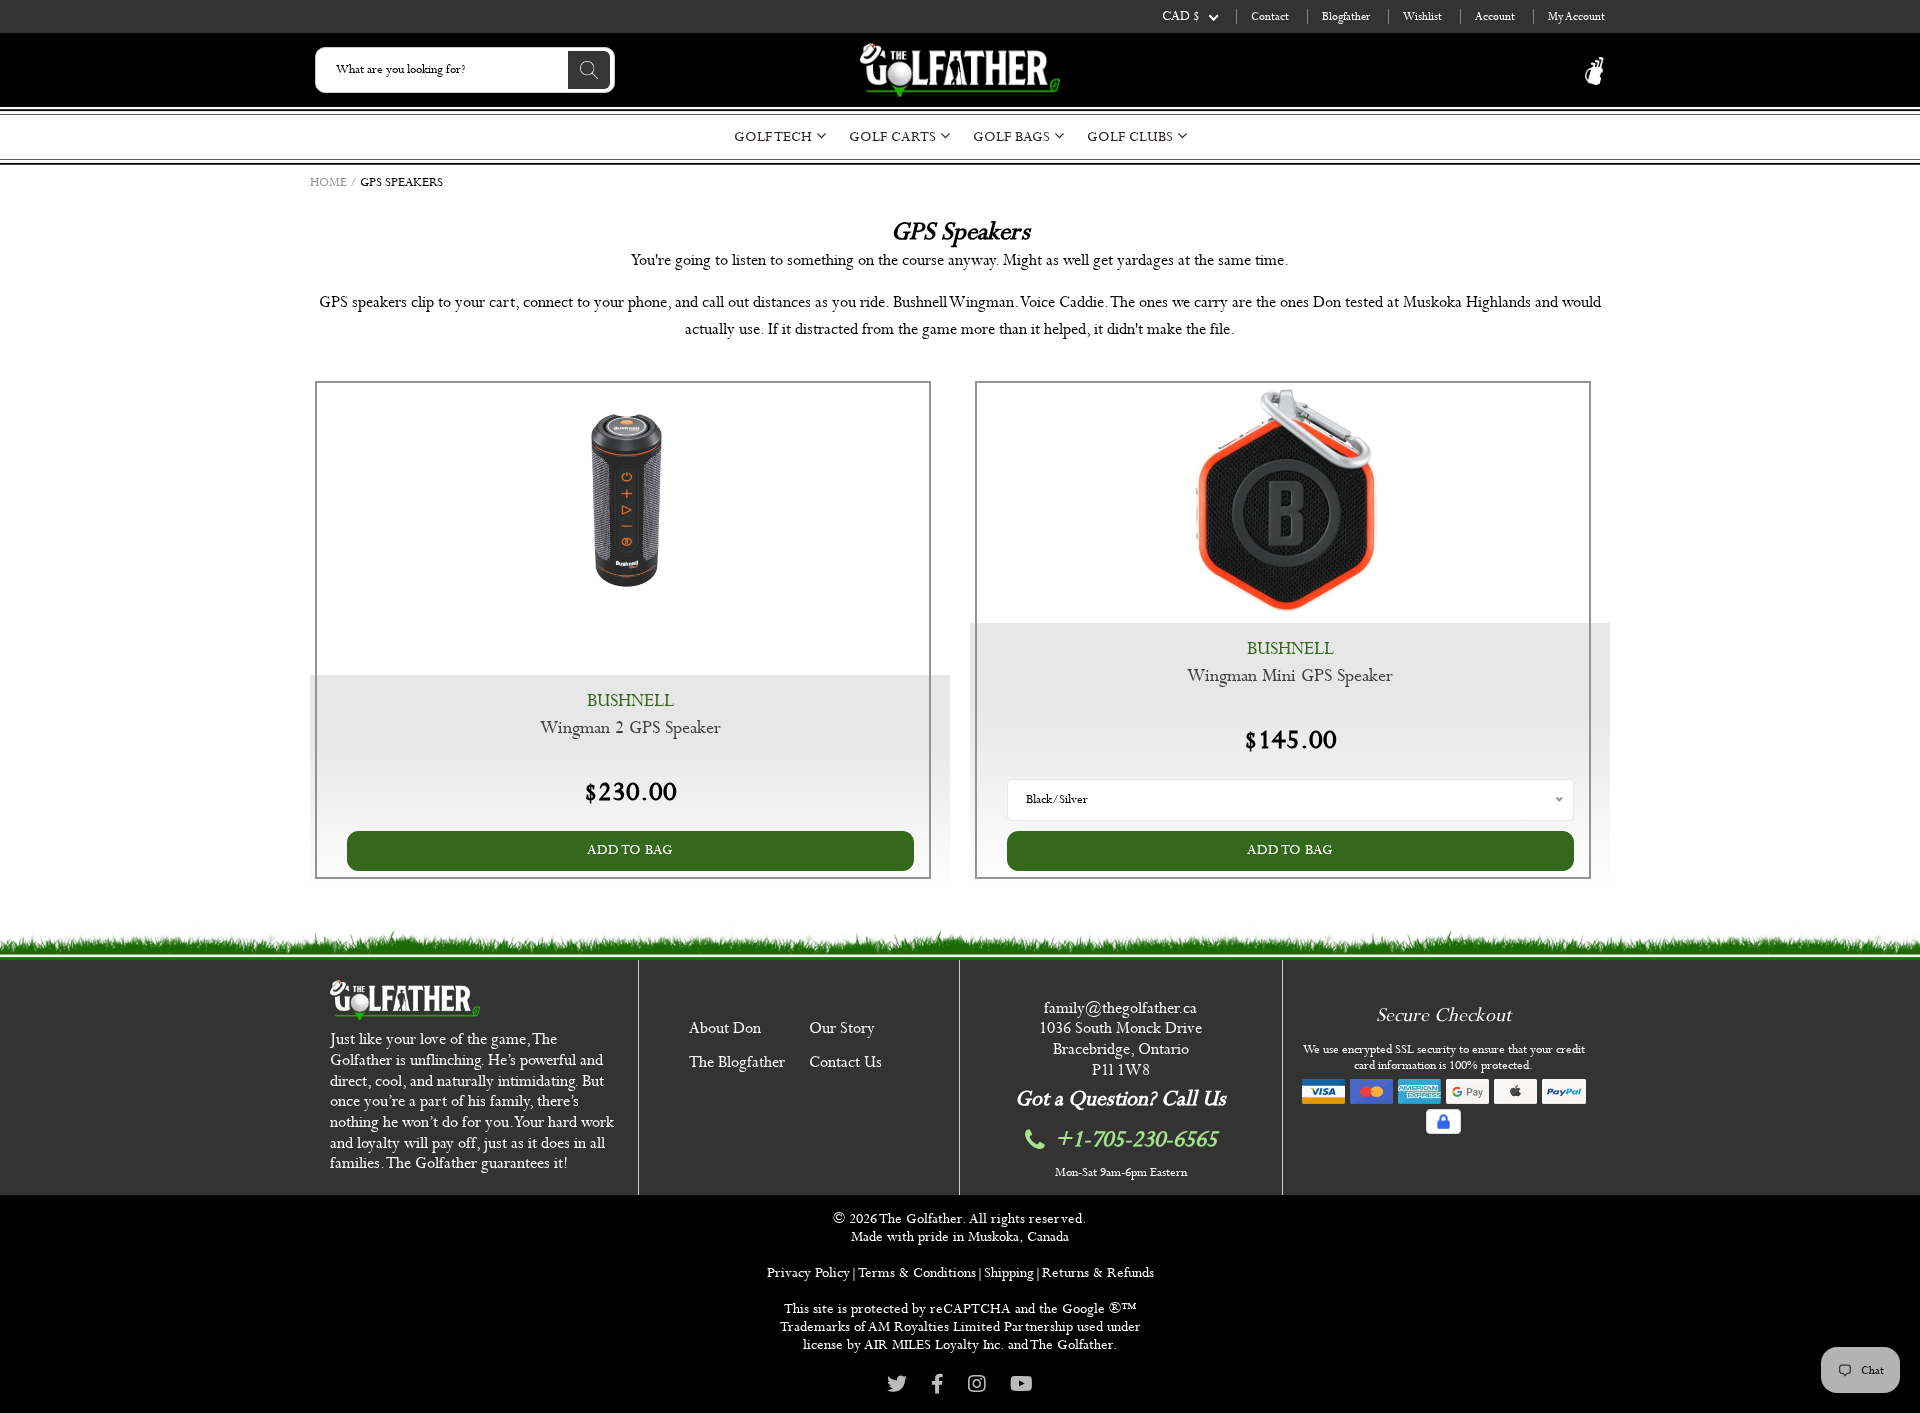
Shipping (1009, 1273)
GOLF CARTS (894, 137)
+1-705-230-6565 (1136, 1140)
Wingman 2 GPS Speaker (630, 728)
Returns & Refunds (1098, 1273)
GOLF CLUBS (1132, 137)
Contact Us (845, 1062)
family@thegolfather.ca (1120, 1008)
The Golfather (920, 1219)
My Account (1576, 16)
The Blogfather (737, 1062)
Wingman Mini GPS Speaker (1290, 676)
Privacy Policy (808, 1273)
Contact (1270, 16)
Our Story (842, 1028)
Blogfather (1346, 16)
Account (1495, 16)
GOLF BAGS (1013, 137)
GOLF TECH (775, 137)
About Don (725, 1028)
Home (328, 183)
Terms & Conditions (917, 1273)
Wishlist (1422, 16)
